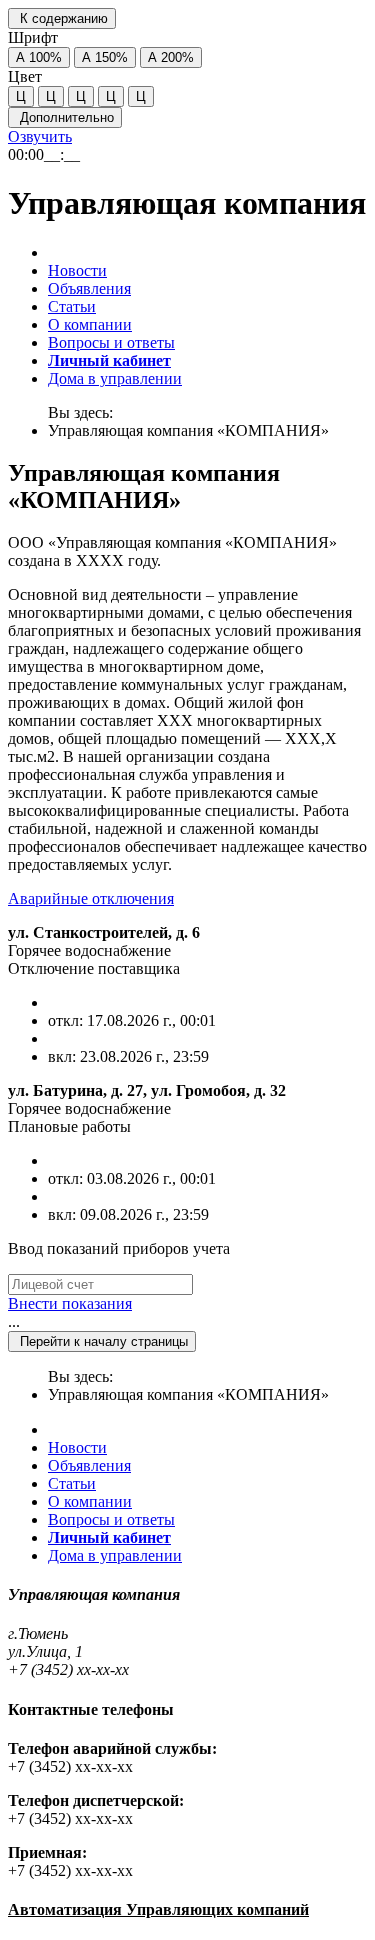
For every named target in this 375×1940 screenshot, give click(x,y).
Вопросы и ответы (111, 342)
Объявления (89, 288)
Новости (77, 270)
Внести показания (70, 1303)
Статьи (72, 306)
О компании (90, 324)
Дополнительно (65, 117)
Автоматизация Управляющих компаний (158, 1909)
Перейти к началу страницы (102, 1341)
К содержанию (62, 18)
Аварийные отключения (91, 898)
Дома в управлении (115, 378)
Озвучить (40, 136)
